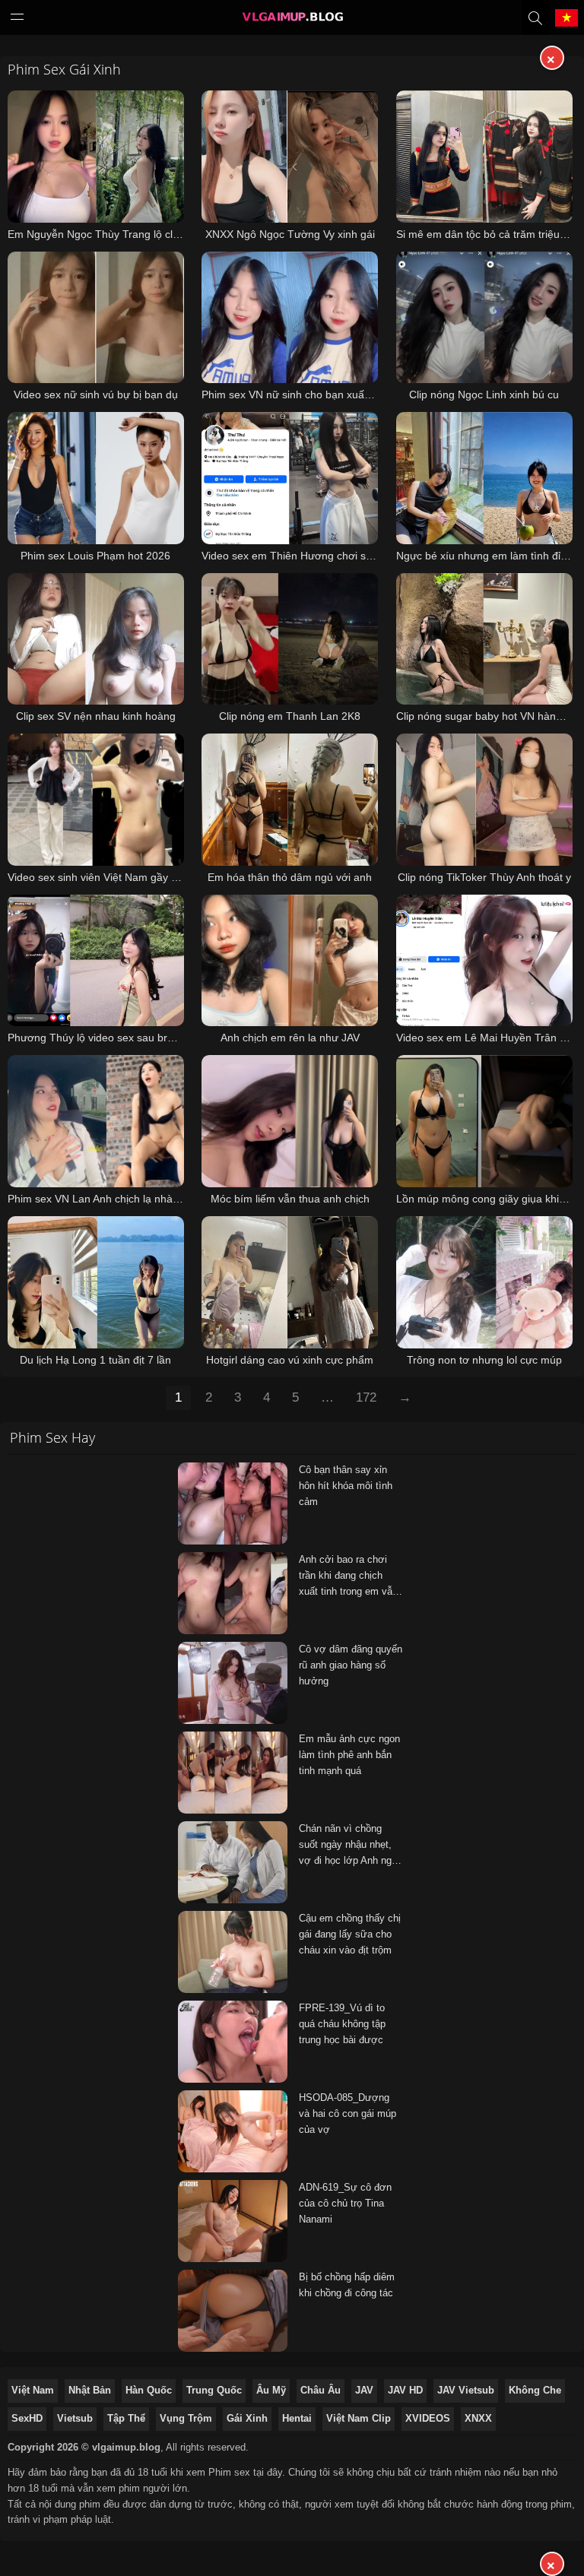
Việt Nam (33, 2390)
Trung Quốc (214, 2390)
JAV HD (405, 2390)
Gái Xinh (247, 2418)
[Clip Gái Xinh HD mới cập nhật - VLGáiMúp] (292, 21)
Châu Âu (321, 2390)
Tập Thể (126, 2418)
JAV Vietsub (466, 2390)
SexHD (27, 2418)
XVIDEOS (428, 2418)
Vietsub (75, 2418)
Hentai (297, 2418)
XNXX (478, 2418)
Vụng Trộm (186, 2418)
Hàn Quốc (149, 2390)
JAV (364, 2390)
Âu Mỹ (271, 2390)
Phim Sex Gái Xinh (64, 69)
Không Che (535, 2390)
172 (366, 1397)
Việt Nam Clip (359, 2418)
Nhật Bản (90, 2390)
